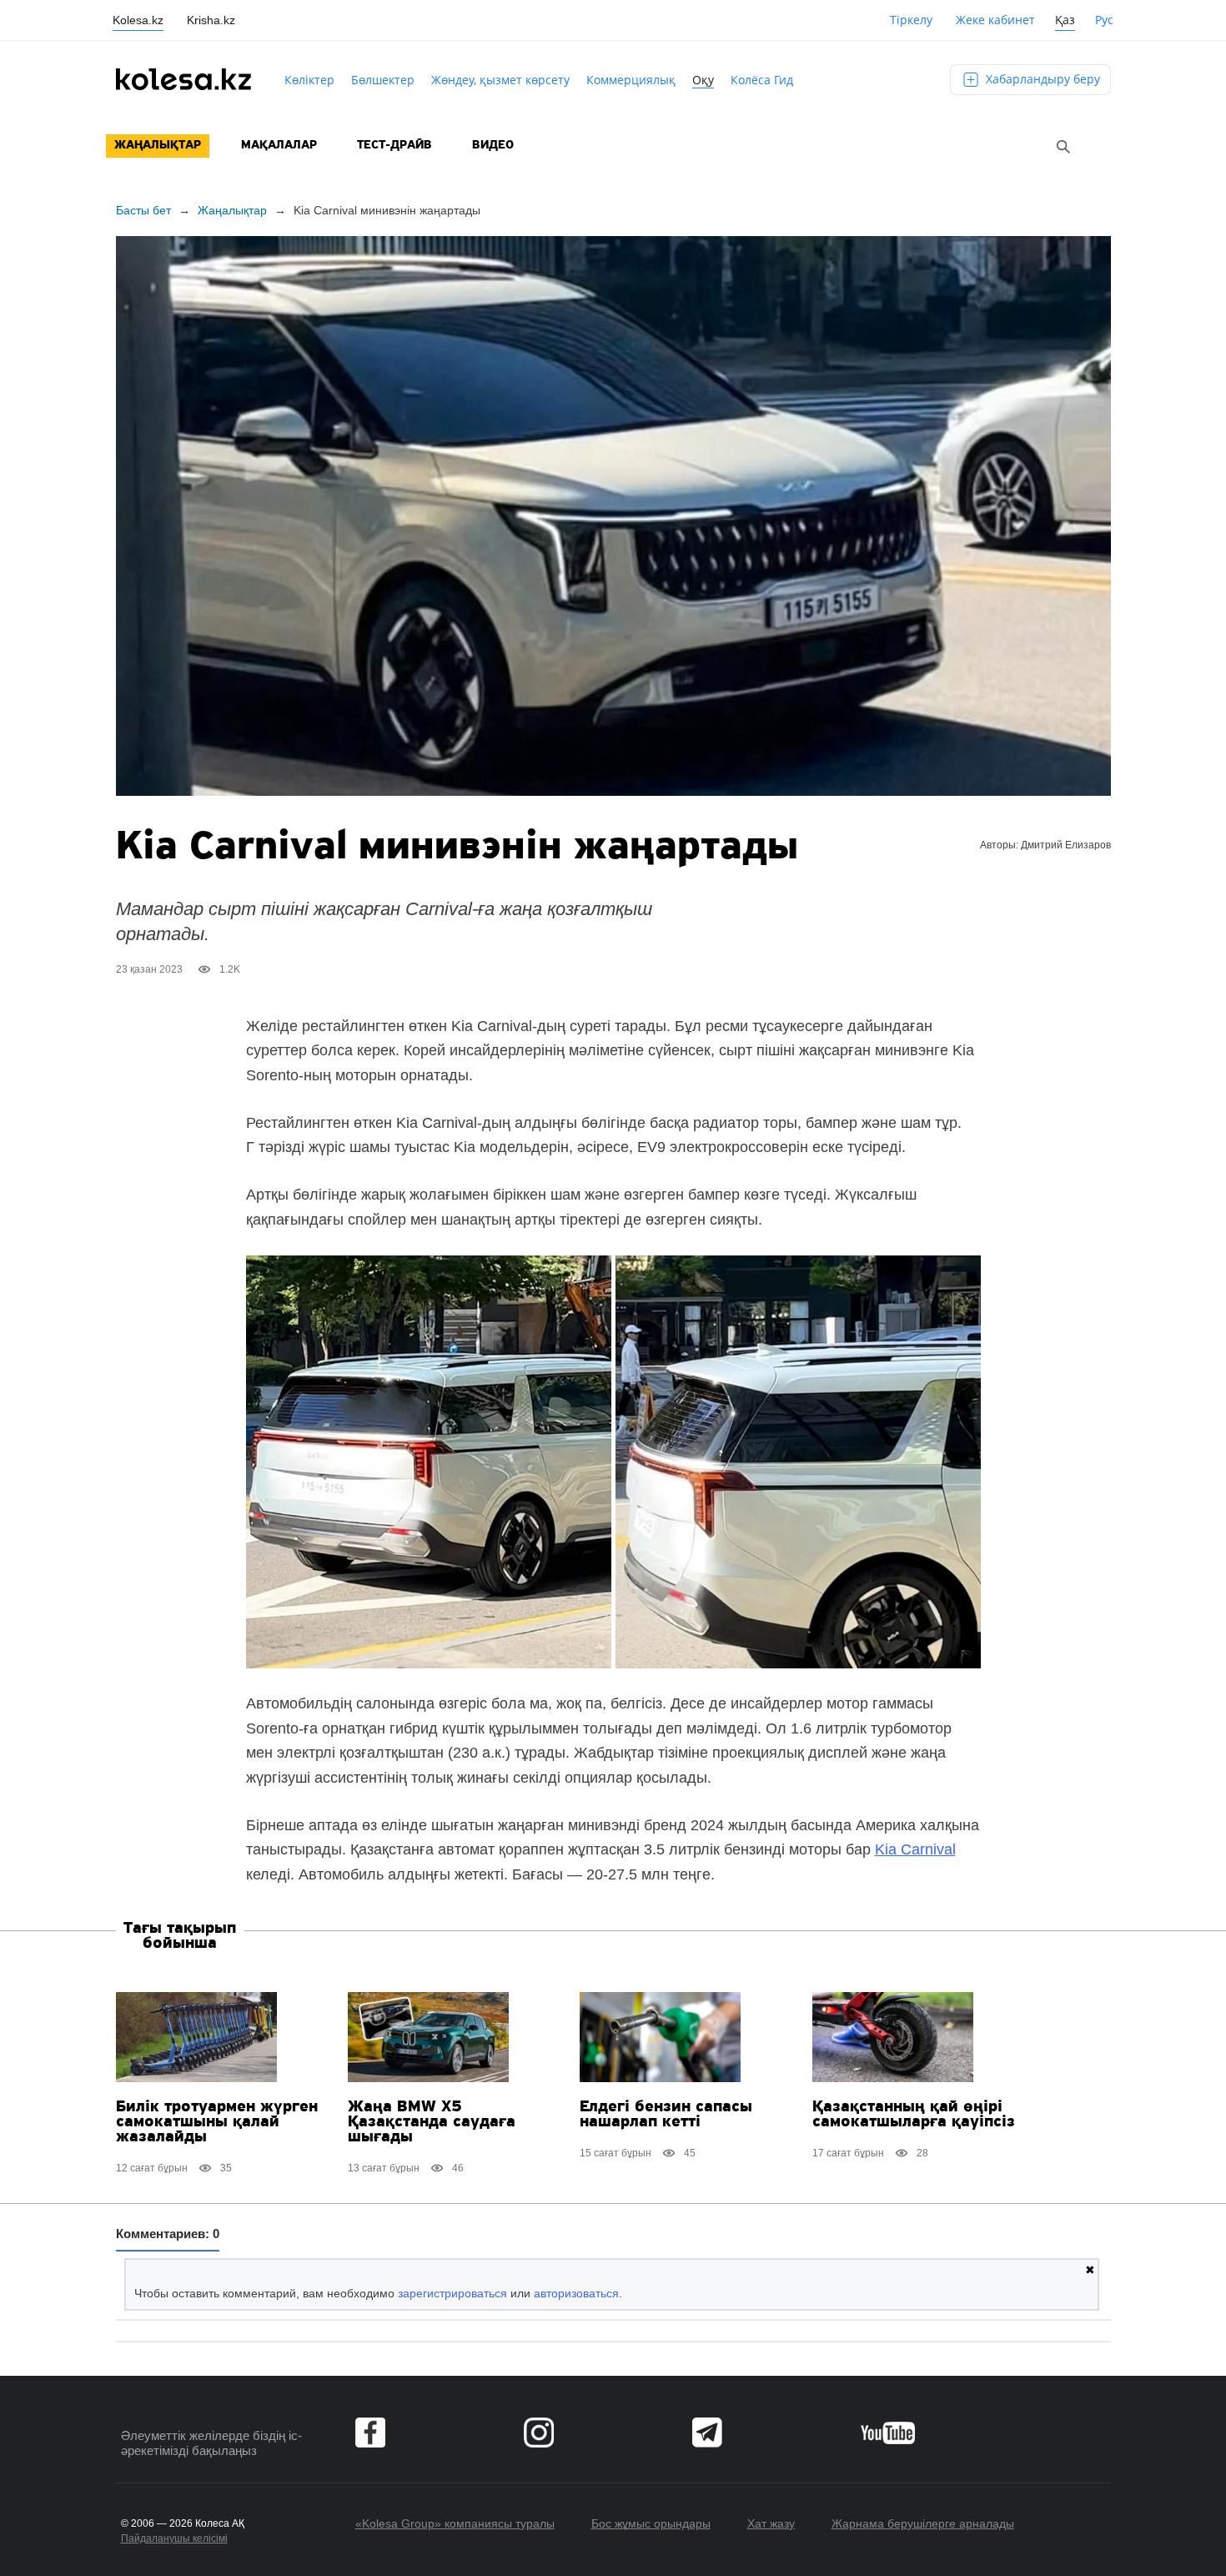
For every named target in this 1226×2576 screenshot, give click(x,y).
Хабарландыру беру (1041, 79)
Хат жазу (771, 2523)
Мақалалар (279, 146)
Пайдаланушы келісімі (174, 2538)
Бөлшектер (383, 80)
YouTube (888, 2433)
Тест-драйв (394, 146)
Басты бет (143, 210)
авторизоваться (576, 2293)
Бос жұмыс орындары (651, 2523)
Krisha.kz (211, 20)
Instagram (539, 2433)
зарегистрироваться (452, 2293)
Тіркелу (911, 20)
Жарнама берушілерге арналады (923, 2523)
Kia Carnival (915, 1849)
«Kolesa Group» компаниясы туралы (455, 2523)
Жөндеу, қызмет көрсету (500, 80)
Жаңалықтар (158, 146)
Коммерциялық (631, 80)
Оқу (703, 80)
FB (370, 2433)
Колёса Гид (762, 80)
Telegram (707, 2433)
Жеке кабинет (995, 20)
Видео (493, 146)
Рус (1104, 20)
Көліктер (309, 80)
